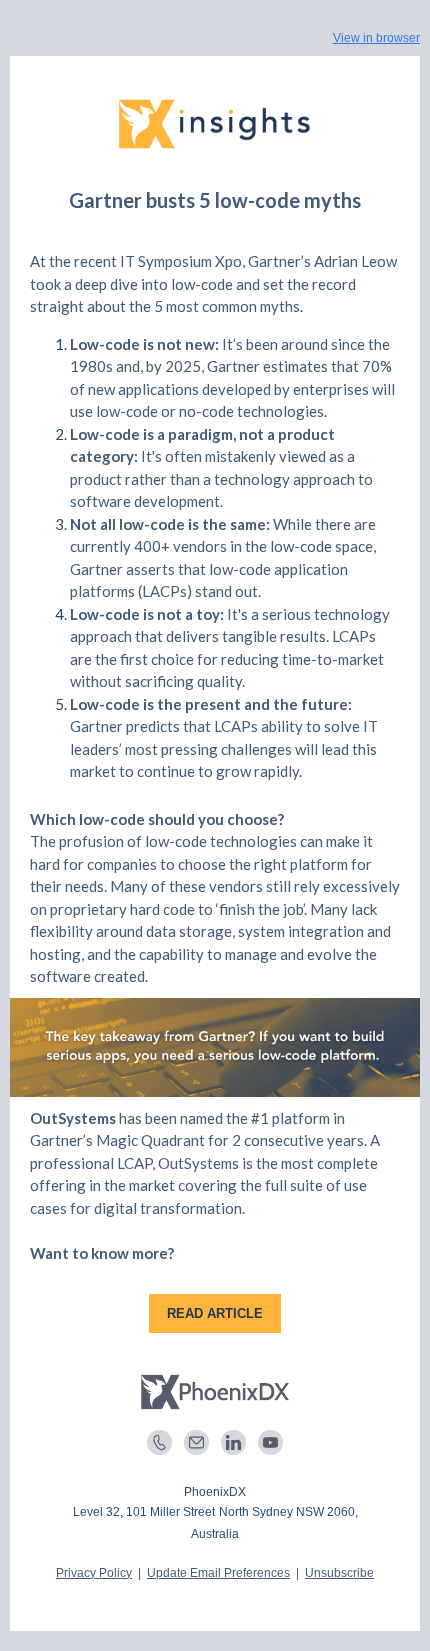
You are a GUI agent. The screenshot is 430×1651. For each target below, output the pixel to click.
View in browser (376, 38)
